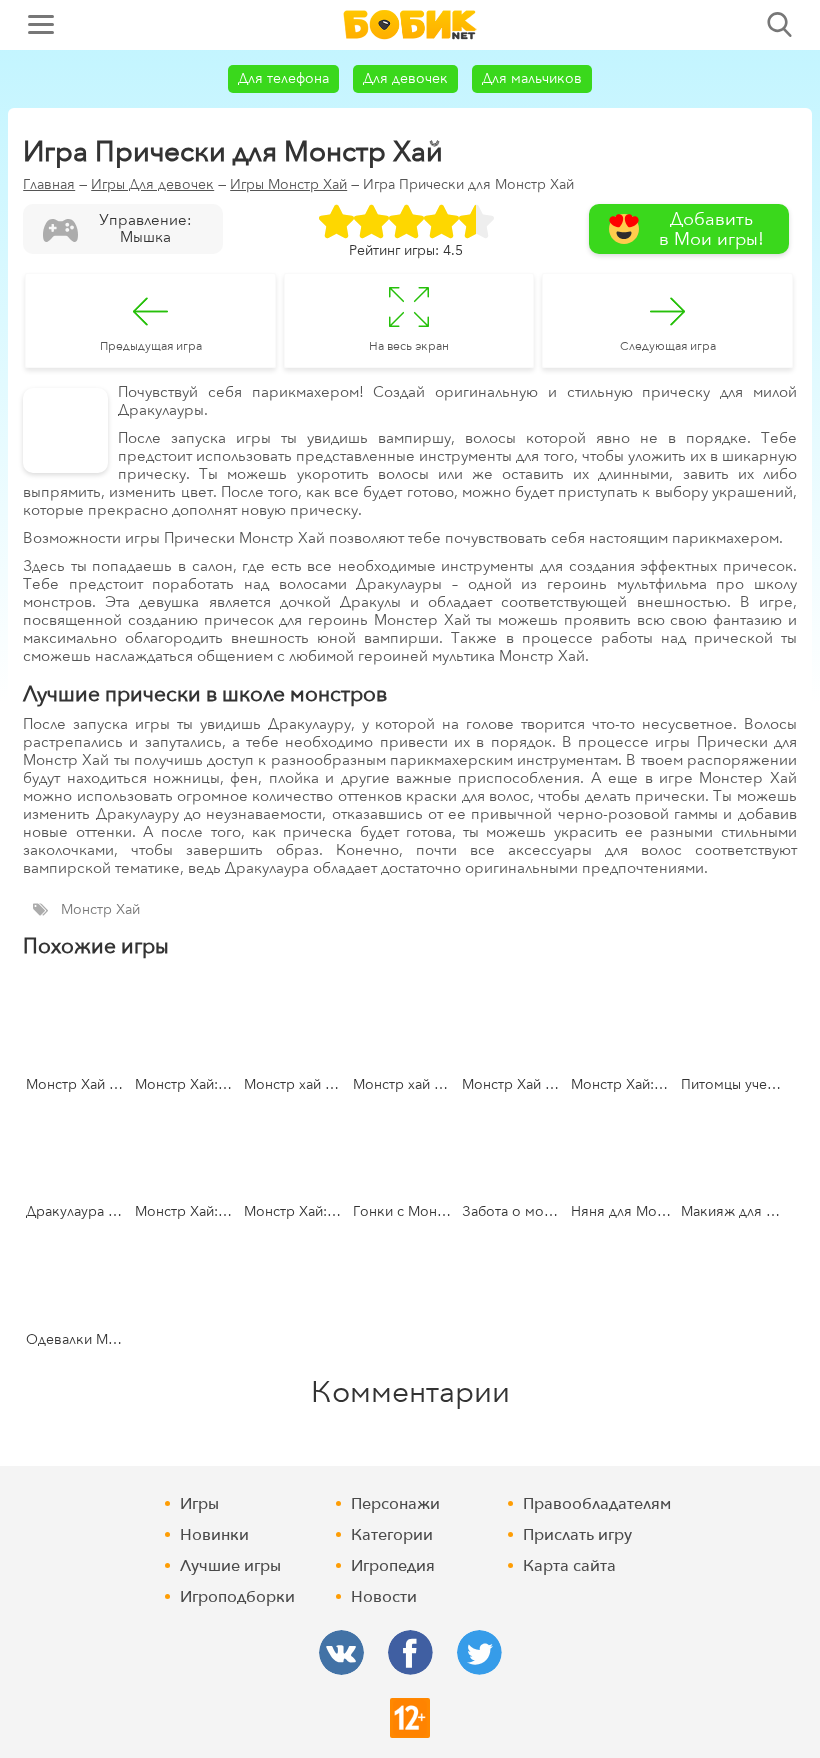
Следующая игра (668, 346)
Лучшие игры (230, 1566)
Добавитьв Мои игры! (711, 229)
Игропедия (393, 1566)
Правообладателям (597, 1504)
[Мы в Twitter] (479, 1652)
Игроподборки (237, 1597)
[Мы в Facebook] (410, 1652)
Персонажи (395, 1504)
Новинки (214, 1535)
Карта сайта (569, 1566)
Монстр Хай (100, 910)
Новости (384, 1597)
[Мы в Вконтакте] (341, 1652)
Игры (199, 1504)
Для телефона (283, 78)
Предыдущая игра (151, 346)
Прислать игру (577, 1535)
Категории (392, 1535)
